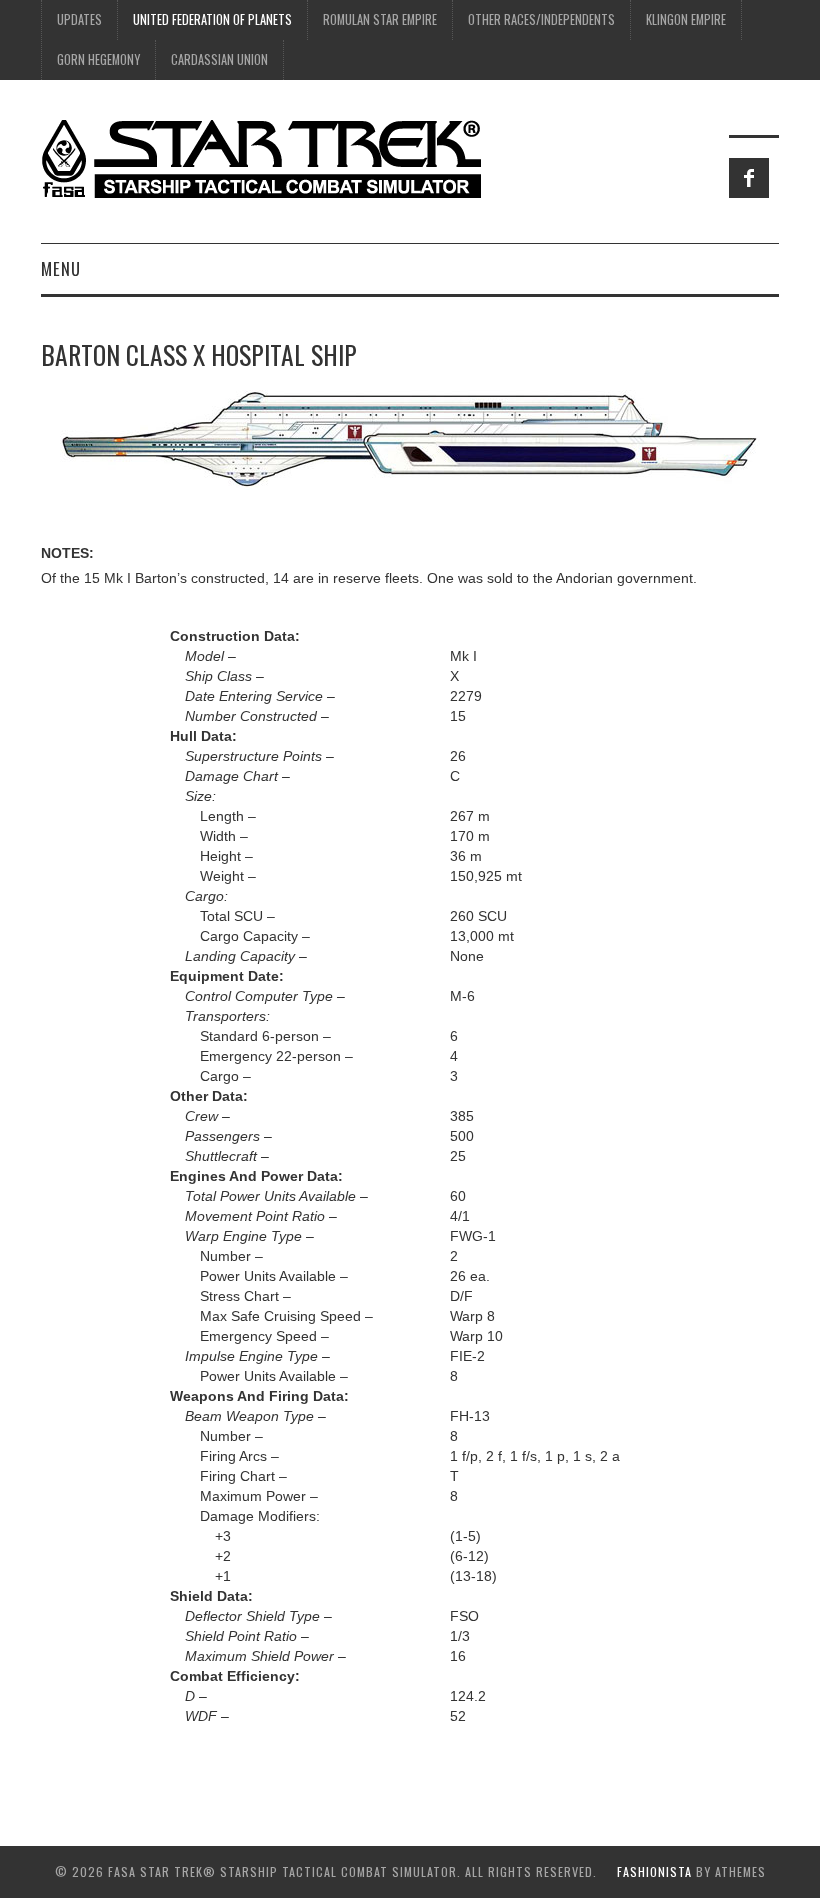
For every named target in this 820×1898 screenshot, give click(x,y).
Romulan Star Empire (380, 19)
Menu (61, 268)
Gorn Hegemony (98, 59)
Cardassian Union (219, 59)
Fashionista (654, 1871)
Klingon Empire (686, 19)
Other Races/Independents (541, 19)
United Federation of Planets (212, 19)
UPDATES (79, 19)
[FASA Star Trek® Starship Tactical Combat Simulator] (261, 158)
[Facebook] (749, 178)
